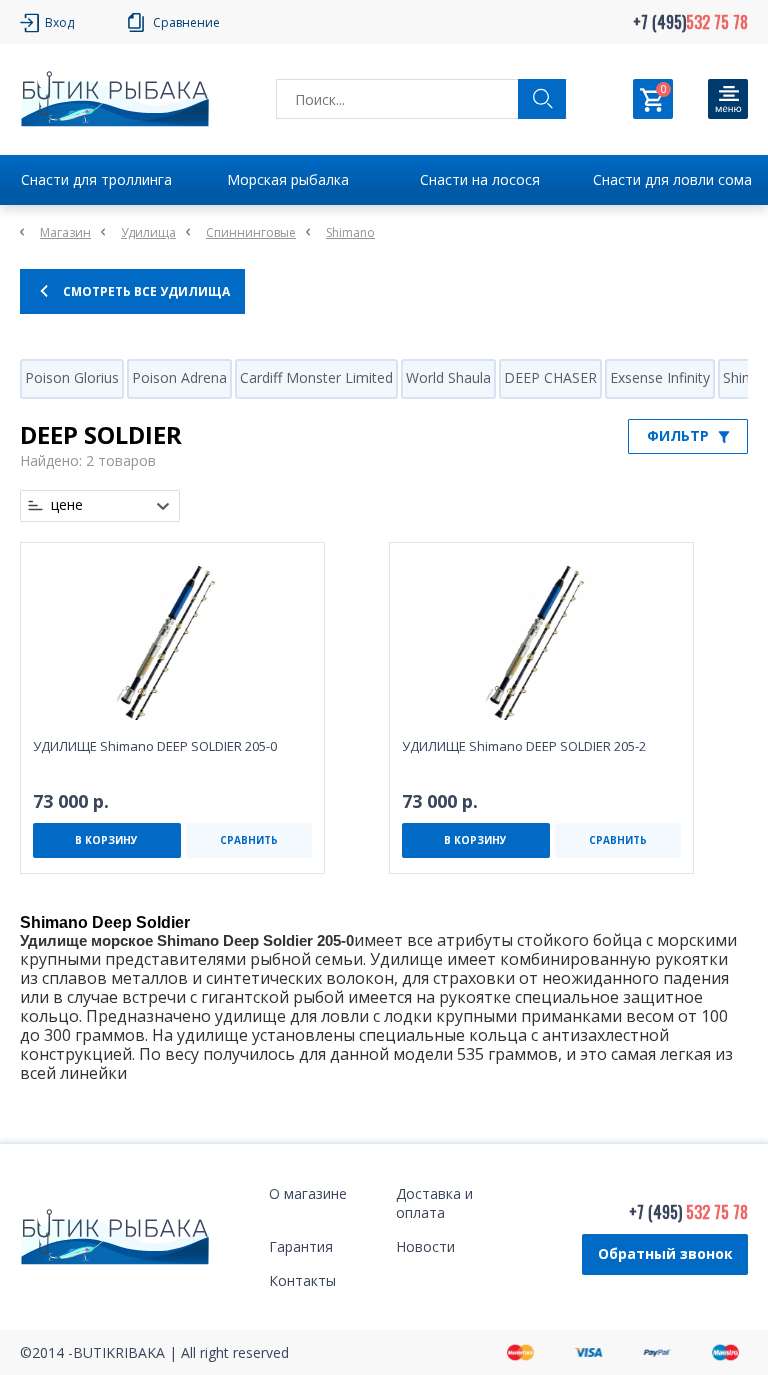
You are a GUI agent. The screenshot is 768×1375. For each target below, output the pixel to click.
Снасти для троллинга (96, 179)
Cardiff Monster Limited (316, 377)
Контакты (302, 1280)
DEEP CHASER (550, 377)
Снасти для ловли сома (672, 179)
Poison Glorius (72, 377)
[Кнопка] (728, 99)
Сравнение (186, 22)
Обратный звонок (665, 1253)
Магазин (65, 232)
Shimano (350, 232)
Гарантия (301, 1246)
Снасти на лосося (480, 179)
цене (67, 505)
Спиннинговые (251, 232)
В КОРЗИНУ (106, 840)
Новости (425, 1246)
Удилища (148, 232)
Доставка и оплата (434, 1203)
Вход (59, 22)
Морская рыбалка (288, 179)
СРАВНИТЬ (249, 840)
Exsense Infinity (660, 377)
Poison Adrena (179, 377)
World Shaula (448, 377)
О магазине (308, 1193)
